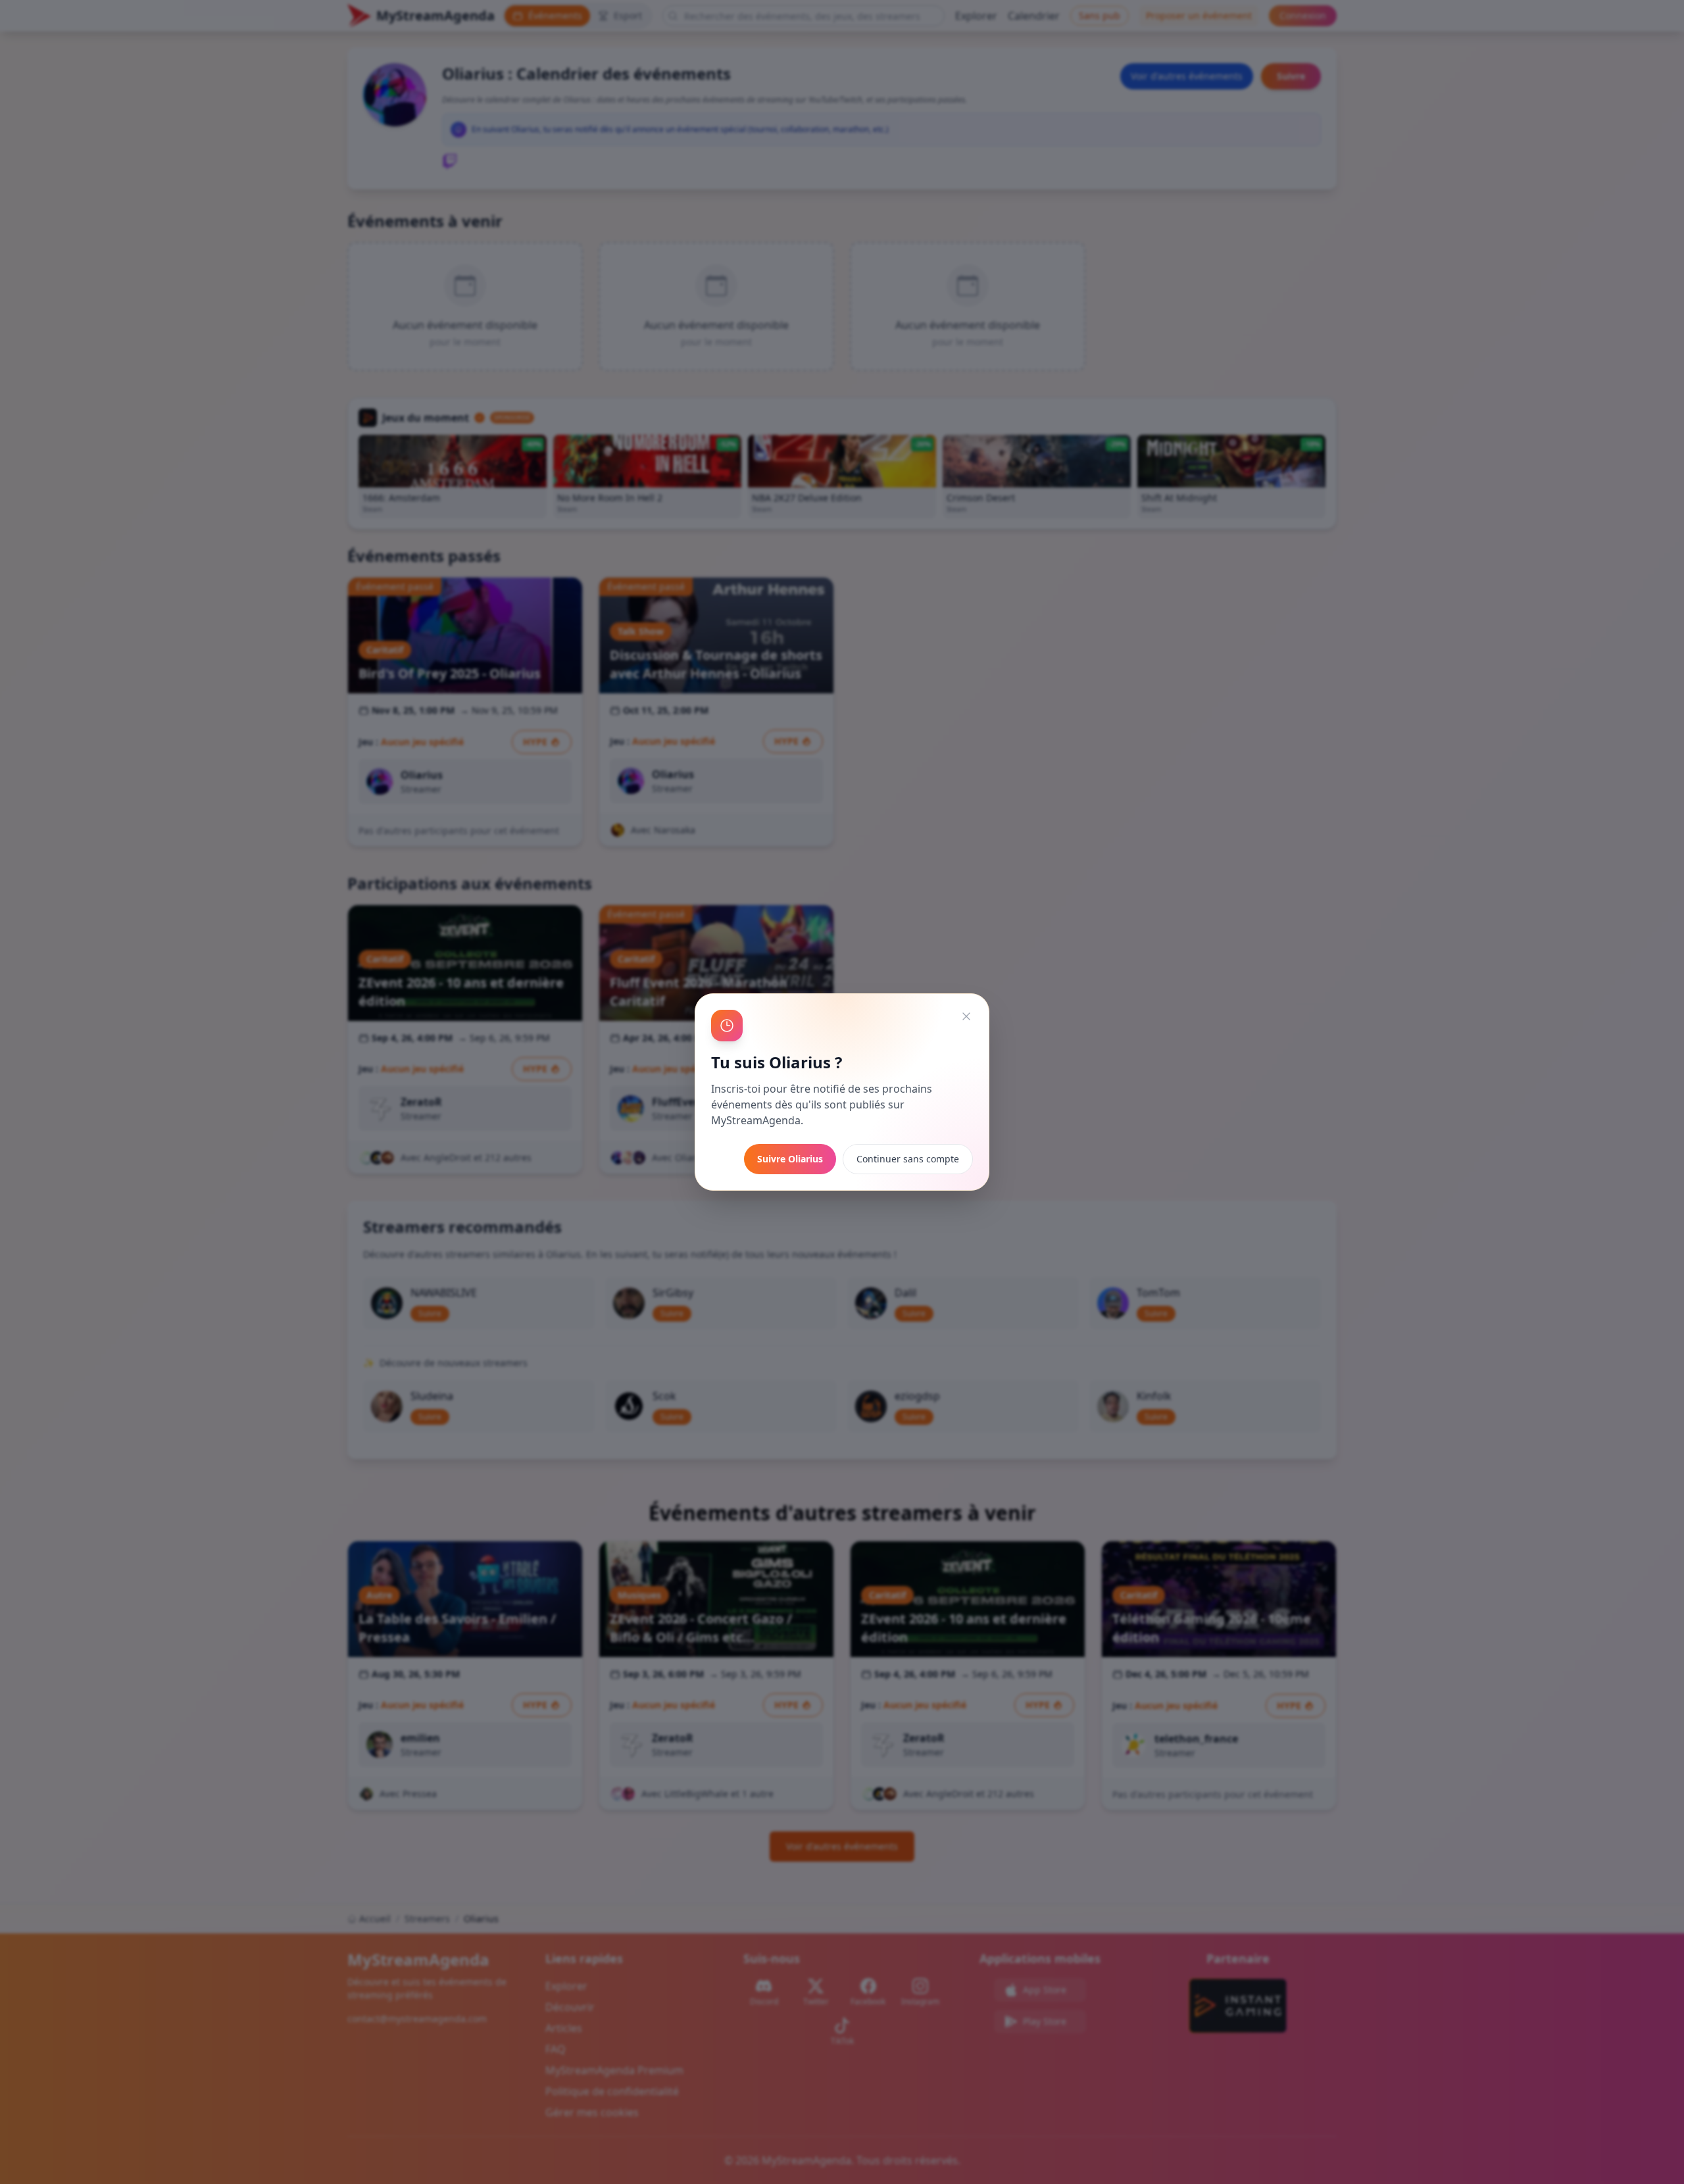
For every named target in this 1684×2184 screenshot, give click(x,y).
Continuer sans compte (908, 1159)
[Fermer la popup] (966, 1016)
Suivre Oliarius (790, 1159)
